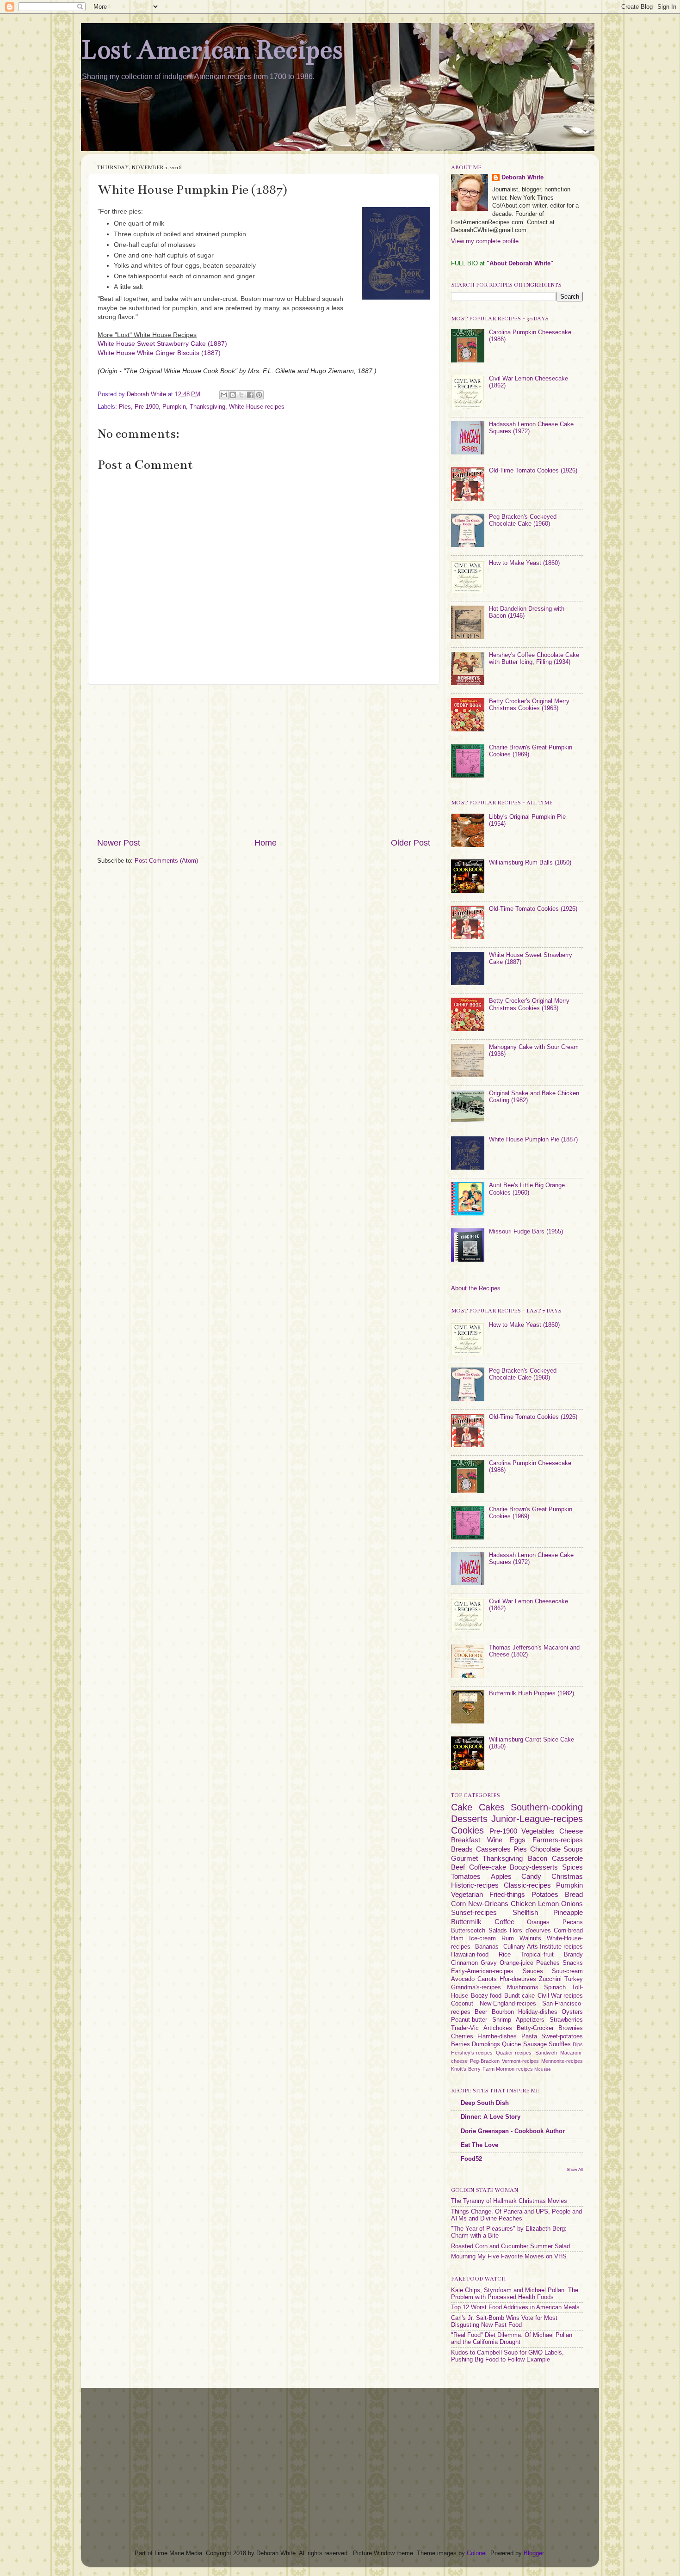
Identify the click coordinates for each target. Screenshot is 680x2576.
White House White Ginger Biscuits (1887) (159, 353)
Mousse (543, 2069)
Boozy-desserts (534, 1867)
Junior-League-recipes (537, 1819)
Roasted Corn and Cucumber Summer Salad (510, 2246)
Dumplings (486, 2044)
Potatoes (545, 1894)
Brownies (571, 2028)
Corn (458, 1904)
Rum (508, 1938)
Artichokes (498, 2028)
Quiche (511, 2044)
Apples (501, 1876)
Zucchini (550, 1979)
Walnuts (530, 1938)
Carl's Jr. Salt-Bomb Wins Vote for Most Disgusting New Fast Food (504, 2321)
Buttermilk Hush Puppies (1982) (532, 1693)
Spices (572, 1867)
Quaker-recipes (514, 2053)
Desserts (469, 1819)
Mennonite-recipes (562, 2061)
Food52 (471, 2159)
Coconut (462, 2004)
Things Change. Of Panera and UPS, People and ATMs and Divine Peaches (516, 2215)
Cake (462, 1807)
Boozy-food (486, 1996)
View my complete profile (485, 241)
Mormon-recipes (514, 2069)
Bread (574, 1894)
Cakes (492, 1807)
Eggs (518, 1840)
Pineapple (568, 1912)
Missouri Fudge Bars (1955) (526, 1232)
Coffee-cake (488, 1867)
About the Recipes (476, 1288)
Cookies (467, 1830)
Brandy (573, 1955)
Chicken (523, 1904)
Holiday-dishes (538, 2012)
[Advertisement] (264, 761)
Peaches (548, 1963)
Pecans (573, 1922)
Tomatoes (466, 1876)
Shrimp (502, 2020)
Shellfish (525, 1912)
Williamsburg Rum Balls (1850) (530, 863)
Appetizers (530, 2020)
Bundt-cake (519, 1996)
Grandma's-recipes (476, 1987)
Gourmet (464, 1858)
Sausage (535, 2044)
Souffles (560, 2044)
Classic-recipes (527, 1885)
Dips (578, 2044)
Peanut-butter (469, 2020)
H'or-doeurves (518, 1979)
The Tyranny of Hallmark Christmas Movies (509, 2201)
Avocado (463, 1979)
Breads (462, 1849)
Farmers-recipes (558, 1840)
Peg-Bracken (485, 2061)
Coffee (504, 1922)
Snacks (573, 1963)
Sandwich (546, 2053)
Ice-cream (482, 1938)
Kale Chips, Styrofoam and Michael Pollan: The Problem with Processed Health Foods (515, 2294)
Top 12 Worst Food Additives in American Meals (515, 2307)
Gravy (489, 1963)
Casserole (567, 1858)
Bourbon (503, 2012)
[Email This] (224, 395)
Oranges (538, 1922)
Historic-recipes (475, 1885)
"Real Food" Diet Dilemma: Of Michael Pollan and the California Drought (512, 2339)
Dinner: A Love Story (491, 2117)
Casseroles (493, 1849)
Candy (531, 1876)
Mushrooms (523, 1987)
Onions (572, 1904)
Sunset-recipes (474, 1912)
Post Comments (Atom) (166, 861)
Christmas (567, 1876)
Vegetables (538, 1831)
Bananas (487, 1947)
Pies (125, 407)
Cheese (571, 1831)
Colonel (477, 2553)
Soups (573, 1849)
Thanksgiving (207, 407)
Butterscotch (468, 1931)
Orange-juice (516, 1963)
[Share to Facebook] (250, 395)
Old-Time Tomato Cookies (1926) (533, 471)
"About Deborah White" (520, 264)
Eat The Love (479, 2145)
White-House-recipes (257, 407)
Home (266, 843)
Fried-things (507, 1894)
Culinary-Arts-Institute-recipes (543, 1947)
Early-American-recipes (482, 1971)
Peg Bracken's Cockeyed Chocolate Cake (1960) (523, 520)
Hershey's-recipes (472, 2053)
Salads (498, 1931)
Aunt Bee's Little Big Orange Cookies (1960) (527, 1189)
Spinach (555, 1987)
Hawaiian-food (470, 1955)
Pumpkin (174, 407)
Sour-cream (567, 1971)
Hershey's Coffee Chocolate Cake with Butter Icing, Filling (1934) (534, 659)
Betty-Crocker (535, 2028)
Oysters (572, 2012)
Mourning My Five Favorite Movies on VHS (509, 2257)
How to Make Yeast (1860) (524, 563)
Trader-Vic (465, 2028)
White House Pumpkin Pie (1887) (533, 1140)
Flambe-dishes (497, 2036)
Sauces (533, 1971)
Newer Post (119, 843)
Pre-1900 (147, 407)
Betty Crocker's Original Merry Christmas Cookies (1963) (529, 705)
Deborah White (522, 178)
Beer (481, 2012)
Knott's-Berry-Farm (473, 2069)
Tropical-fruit (537, 1955)
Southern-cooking (547, 1807)
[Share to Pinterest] (259, 395)
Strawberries (566, 2020)
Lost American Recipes (212, 50)
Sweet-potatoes (562, 2036)
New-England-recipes (508, 2004)
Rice (505, 1955)
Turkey (574, 1979)
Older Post (411, 843)
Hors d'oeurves (530, 1931)
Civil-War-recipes (560, 1996)
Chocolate (545, 1849)
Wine (495, 1840)
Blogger (534, 2553)
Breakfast (466, 1840)
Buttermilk (466, 1922)
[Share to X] (241, 395)
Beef (458, 1867)
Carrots (487, 1979)
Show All (575, 2169)
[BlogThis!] (233, 395)
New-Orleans (488, 1904)
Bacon (538, 1858)
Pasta (529, 2036)
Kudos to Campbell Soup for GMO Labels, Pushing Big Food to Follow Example (507, 2356)
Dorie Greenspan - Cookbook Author (513, 2131)
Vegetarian (467, 1894)
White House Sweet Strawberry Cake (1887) (162, 343)
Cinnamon (464, 1963)
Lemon (548, 1904)
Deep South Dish (485, 2103)
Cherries (462, 2036)
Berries (461, 2044)
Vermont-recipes (520, 2061)
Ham (457, 1938)
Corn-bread (568, 1931)
